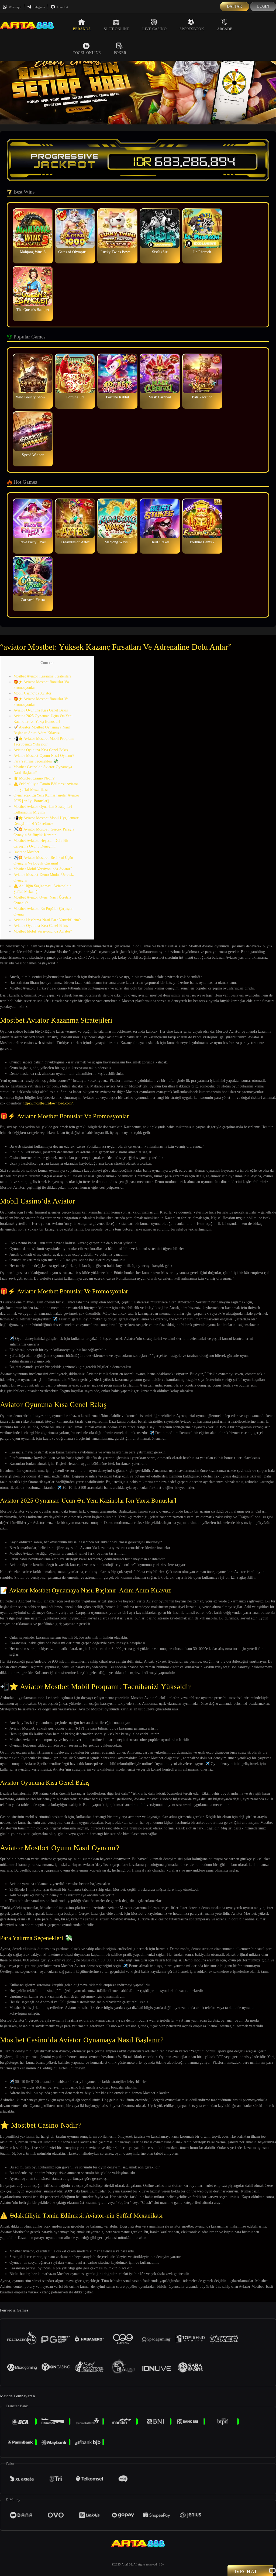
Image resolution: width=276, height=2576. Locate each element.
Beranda (82, 29)
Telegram (39, 7)
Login (263, 6)
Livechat (62, 7)
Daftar (234, 6)
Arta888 (127, 2564)
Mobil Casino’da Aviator (32, 693)
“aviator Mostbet (26, 852)
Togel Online (87, 53)
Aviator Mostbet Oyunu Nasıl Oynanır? (44, 756)
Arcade (225, 29)
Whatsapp (15, 7)
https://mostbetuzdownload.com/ (48, 1103)
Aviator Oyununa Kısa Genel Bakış (41, 710)
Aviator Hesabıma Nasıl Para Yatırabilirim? (47, 920)
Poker (120, 53)
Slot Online (116, 29)
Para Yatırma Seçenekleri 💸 (36, 761)
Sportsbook (192, 29)
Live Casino (154, 29)
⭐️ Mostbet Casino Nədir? (34, 778)
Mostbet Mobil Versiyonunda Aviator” (43, 869)
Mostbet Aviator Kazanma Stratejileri (42, 676)
